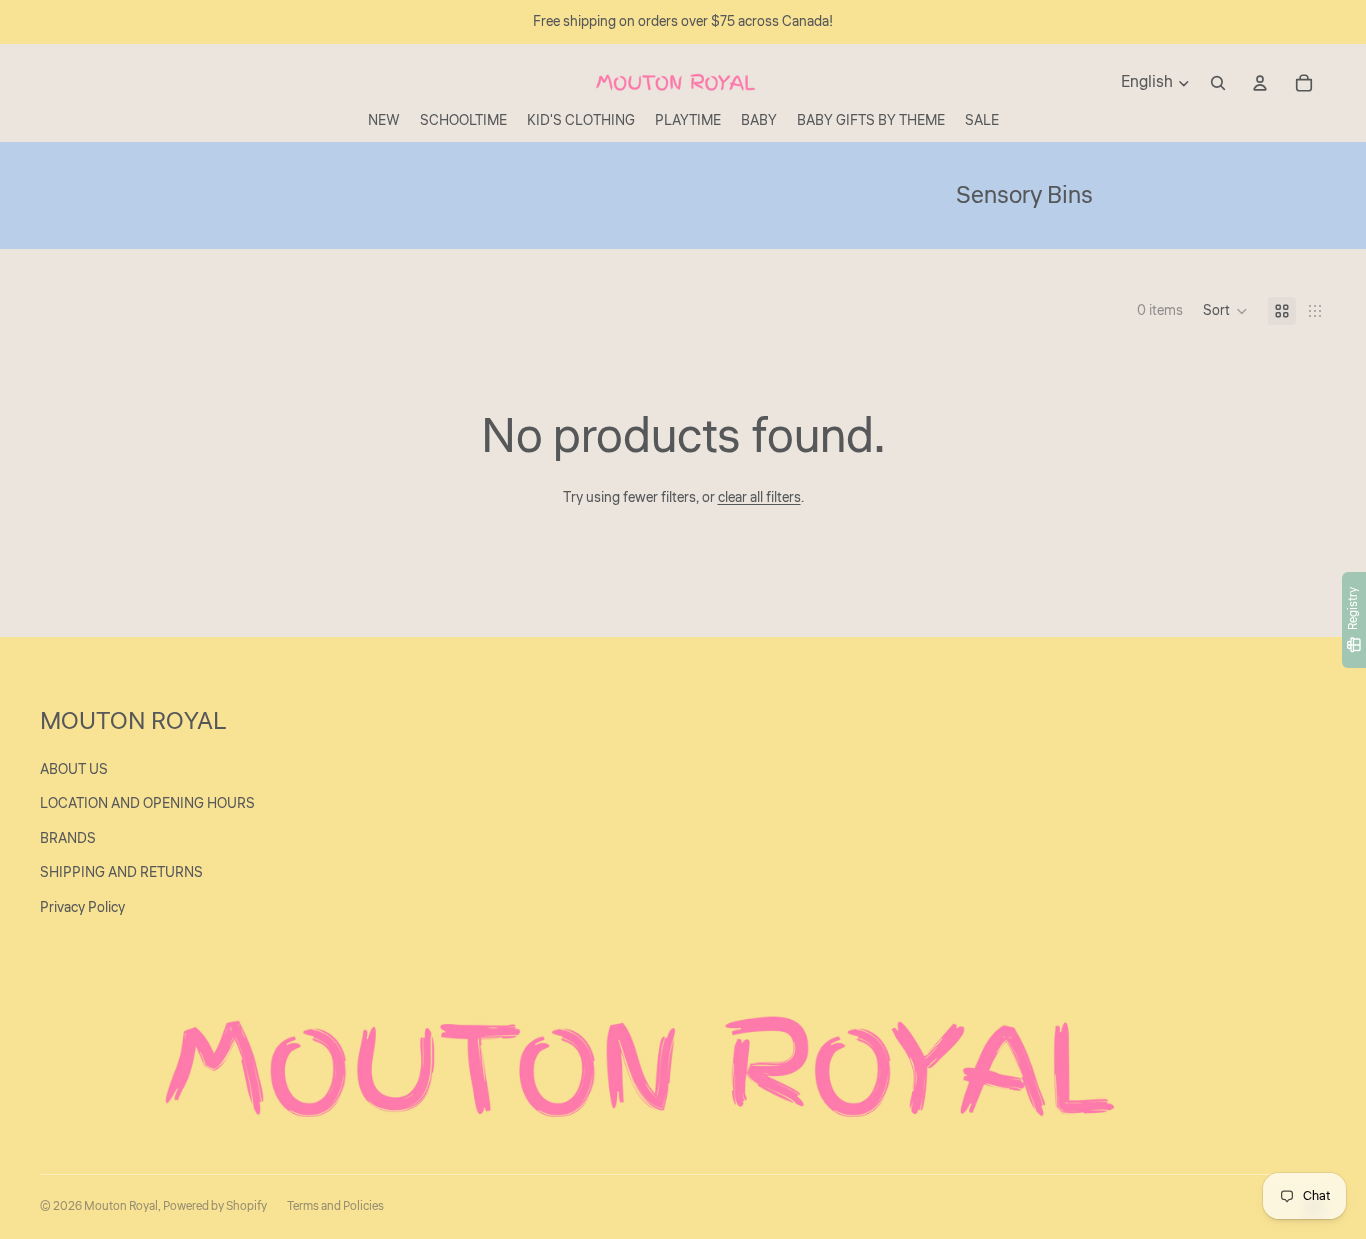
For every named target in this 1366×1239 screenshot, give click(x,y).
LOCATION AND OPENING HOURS (147, 804)
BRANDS (68, 839)
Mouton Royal (121, 1206)
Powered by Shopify (215, 1206)
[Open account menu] (1260, 83)
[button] (1225, 311)
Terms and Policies (335, 1206)
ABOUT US (74, 770)
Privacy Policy (82, 908)
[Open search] (1218, 83)
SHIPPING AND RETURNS (121, 873)
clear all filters (759, 498)
